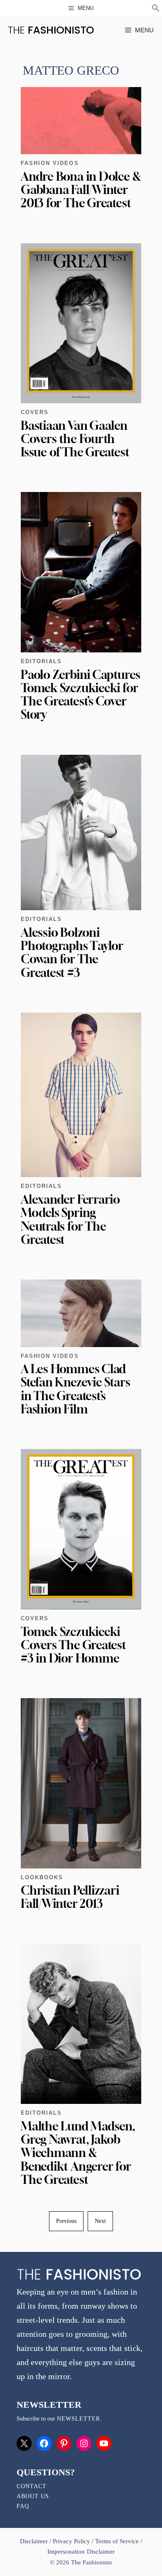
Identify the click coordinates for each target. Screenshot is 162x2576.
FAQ (23, 2506)
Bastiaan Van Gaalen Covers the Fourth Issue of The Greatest (75, 439)
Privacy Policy (71, 2541)
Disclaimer (35, 2541)
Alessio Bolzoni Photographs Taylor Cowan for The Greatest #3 (72, 952)
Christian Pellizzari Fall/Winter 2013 (70, 1897)
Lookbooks (42, 1877)
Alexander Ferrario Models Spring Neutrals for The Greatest (70, 1219)
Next (100, 2221)
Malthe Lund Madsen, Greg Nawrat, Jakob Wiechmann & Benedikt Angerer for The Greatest (78, 2153)
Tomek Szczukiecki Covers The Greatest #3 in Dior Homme (74, 1645)
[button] (156, 9)
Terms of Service (117, 2541)
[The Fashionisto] (51, 30)
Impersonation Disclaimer (81, 2552)
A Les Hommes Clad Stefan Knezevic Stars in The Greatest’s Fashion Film (75, 1389)
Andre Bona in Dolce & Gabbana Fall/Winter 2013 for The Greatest (81, 190)
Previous (66, 2221)
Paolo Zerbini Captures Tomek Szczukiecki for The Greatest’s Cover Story (81, 695)
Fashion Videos (50, 163)
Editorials (41, 661)
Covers (35, 412)
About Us (33, 2496)
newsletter (79, 2419)
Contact (32, 2486)
